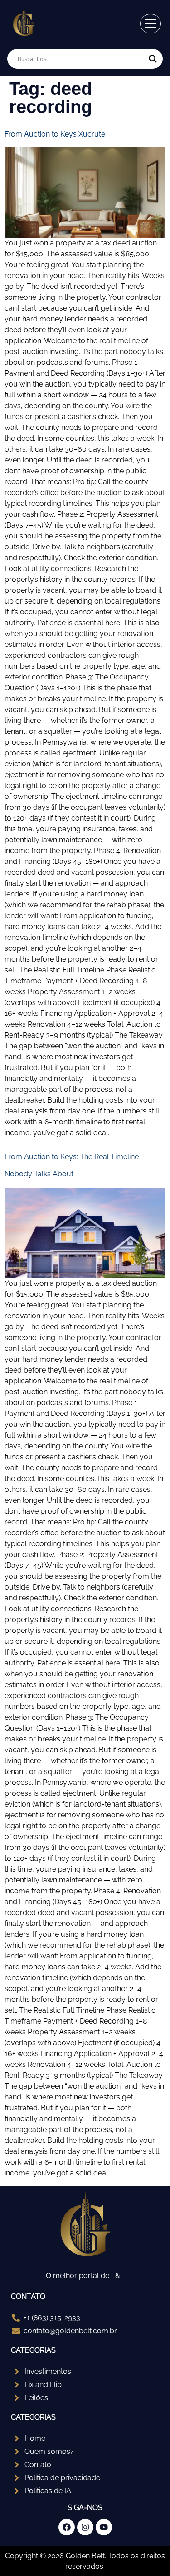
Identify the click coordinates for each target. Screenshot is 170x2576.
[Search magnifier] (153, 59)
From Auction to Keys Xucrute (55, 134)
